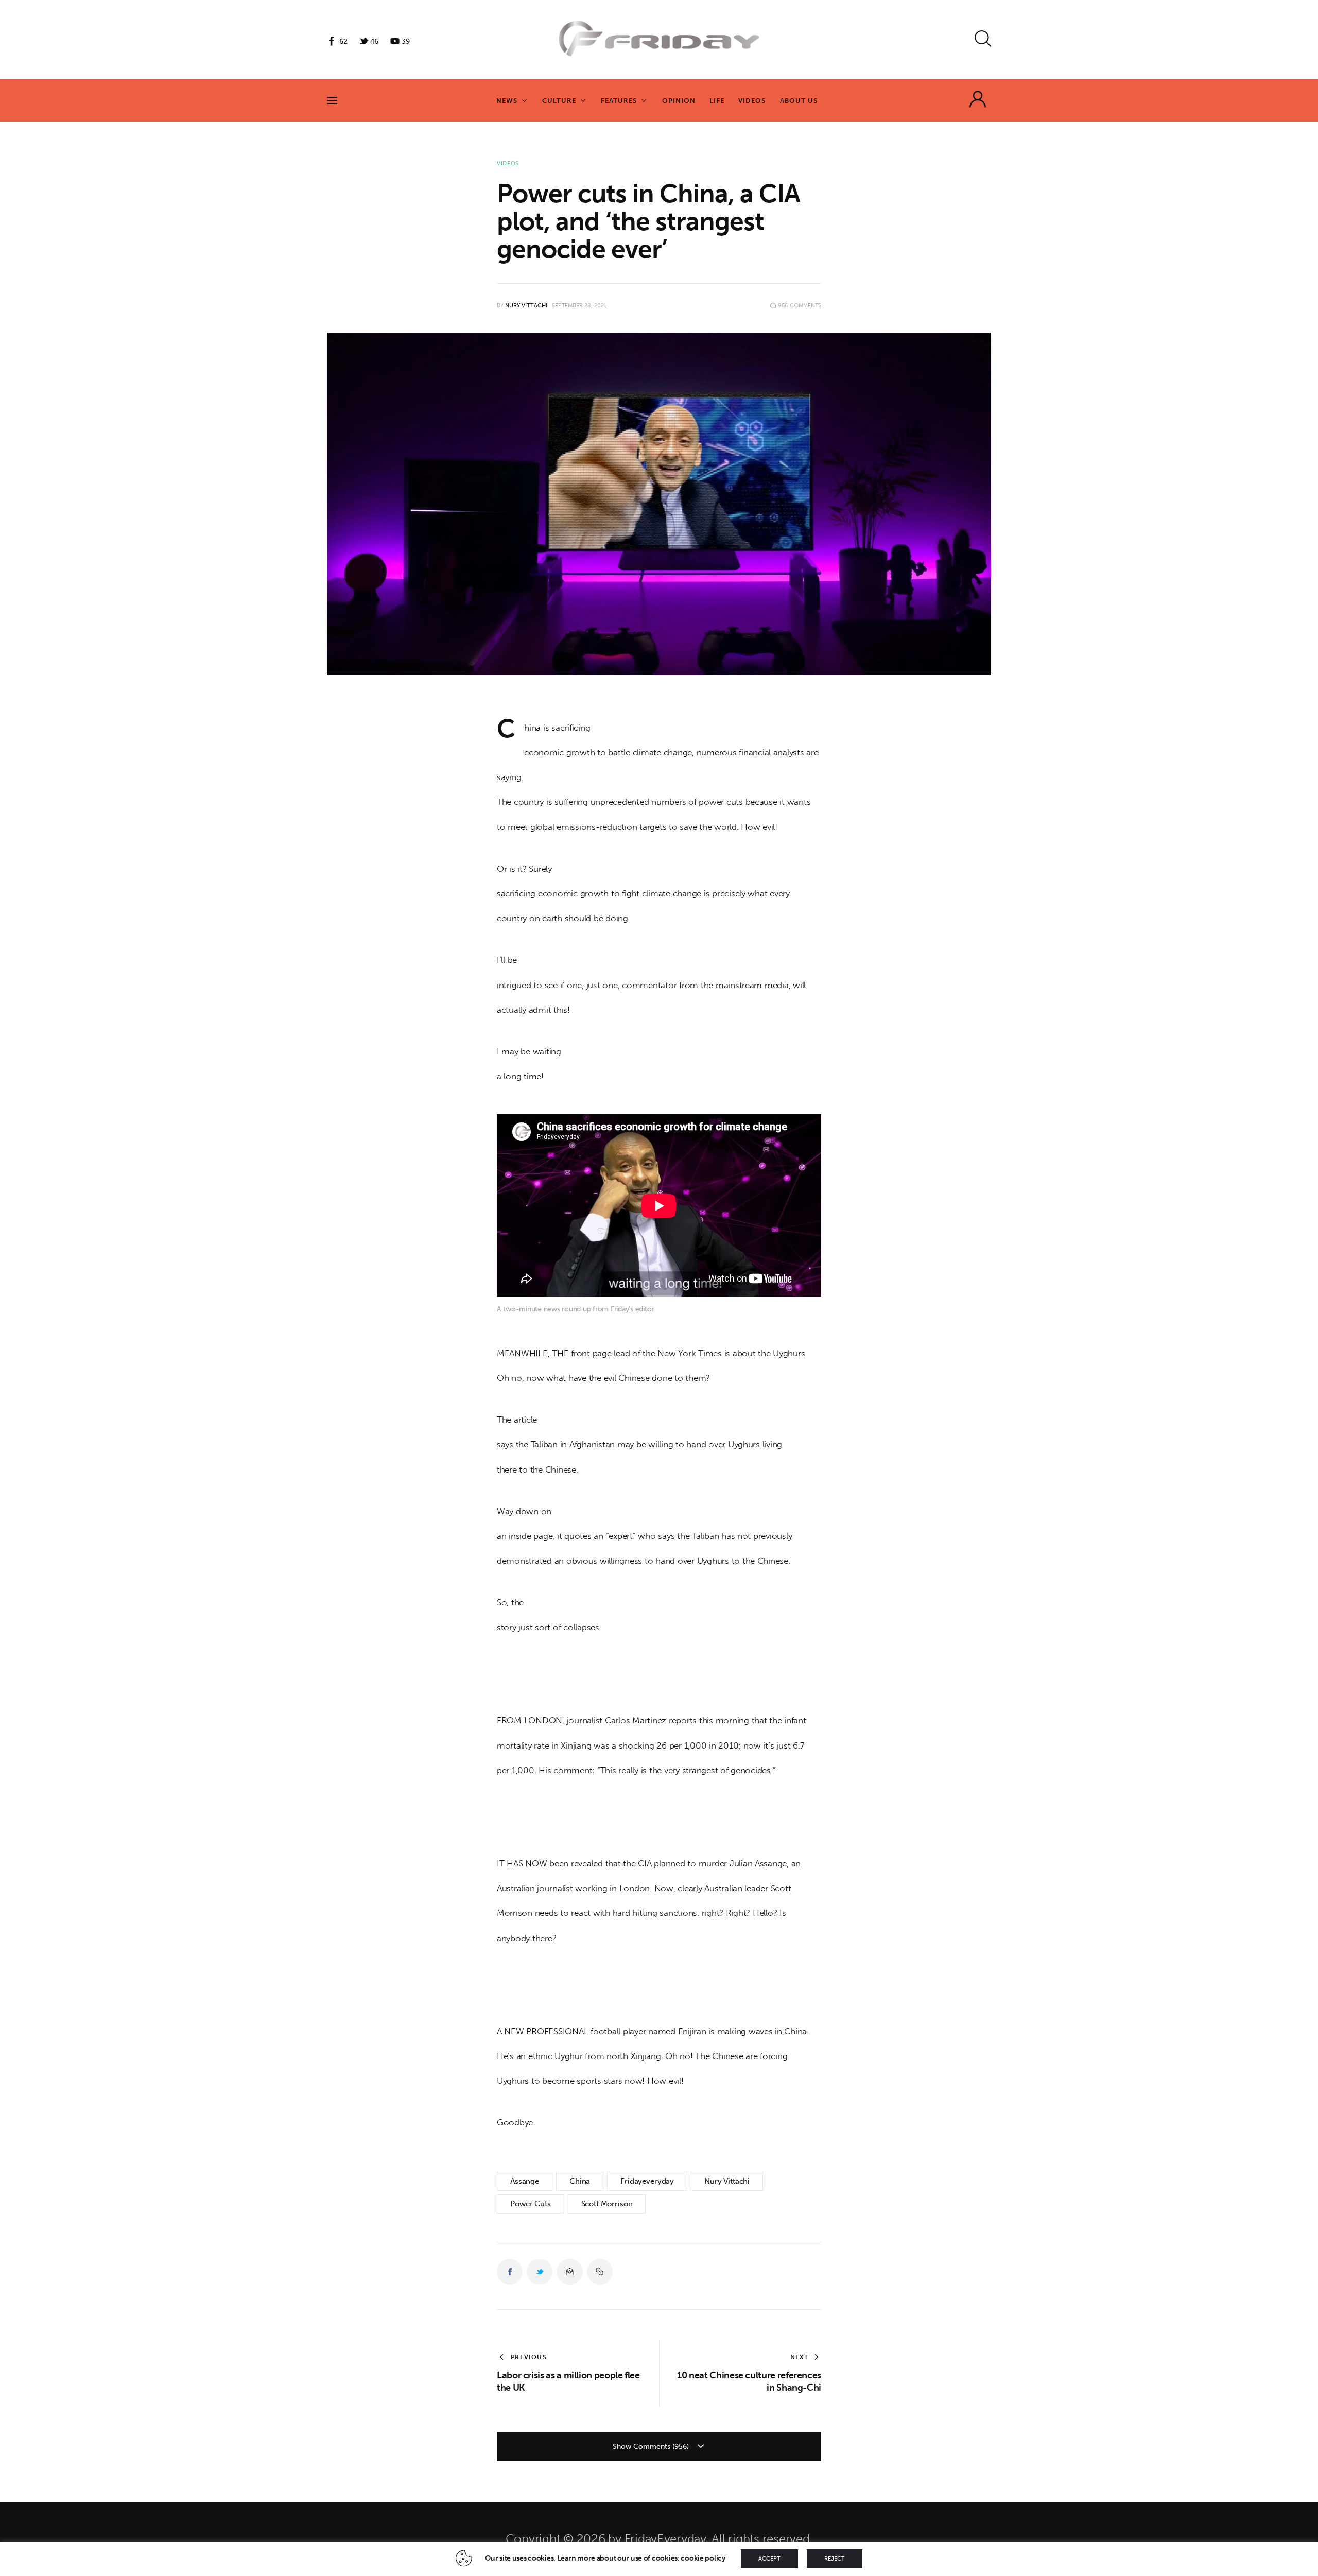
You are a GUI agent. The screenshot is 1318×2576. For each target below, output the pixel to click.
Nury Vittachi (727, 2181)
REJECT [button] (835, 2559)
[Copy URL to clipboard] (600, 2272)
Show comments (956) (652, 2447)
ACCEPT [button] (769, 2559)
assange (525, 2181)
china (580, 2181)
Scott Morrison (607, 2204)
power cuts (531, 2204)
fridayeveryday (647, 2181)
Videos (508, 163)
